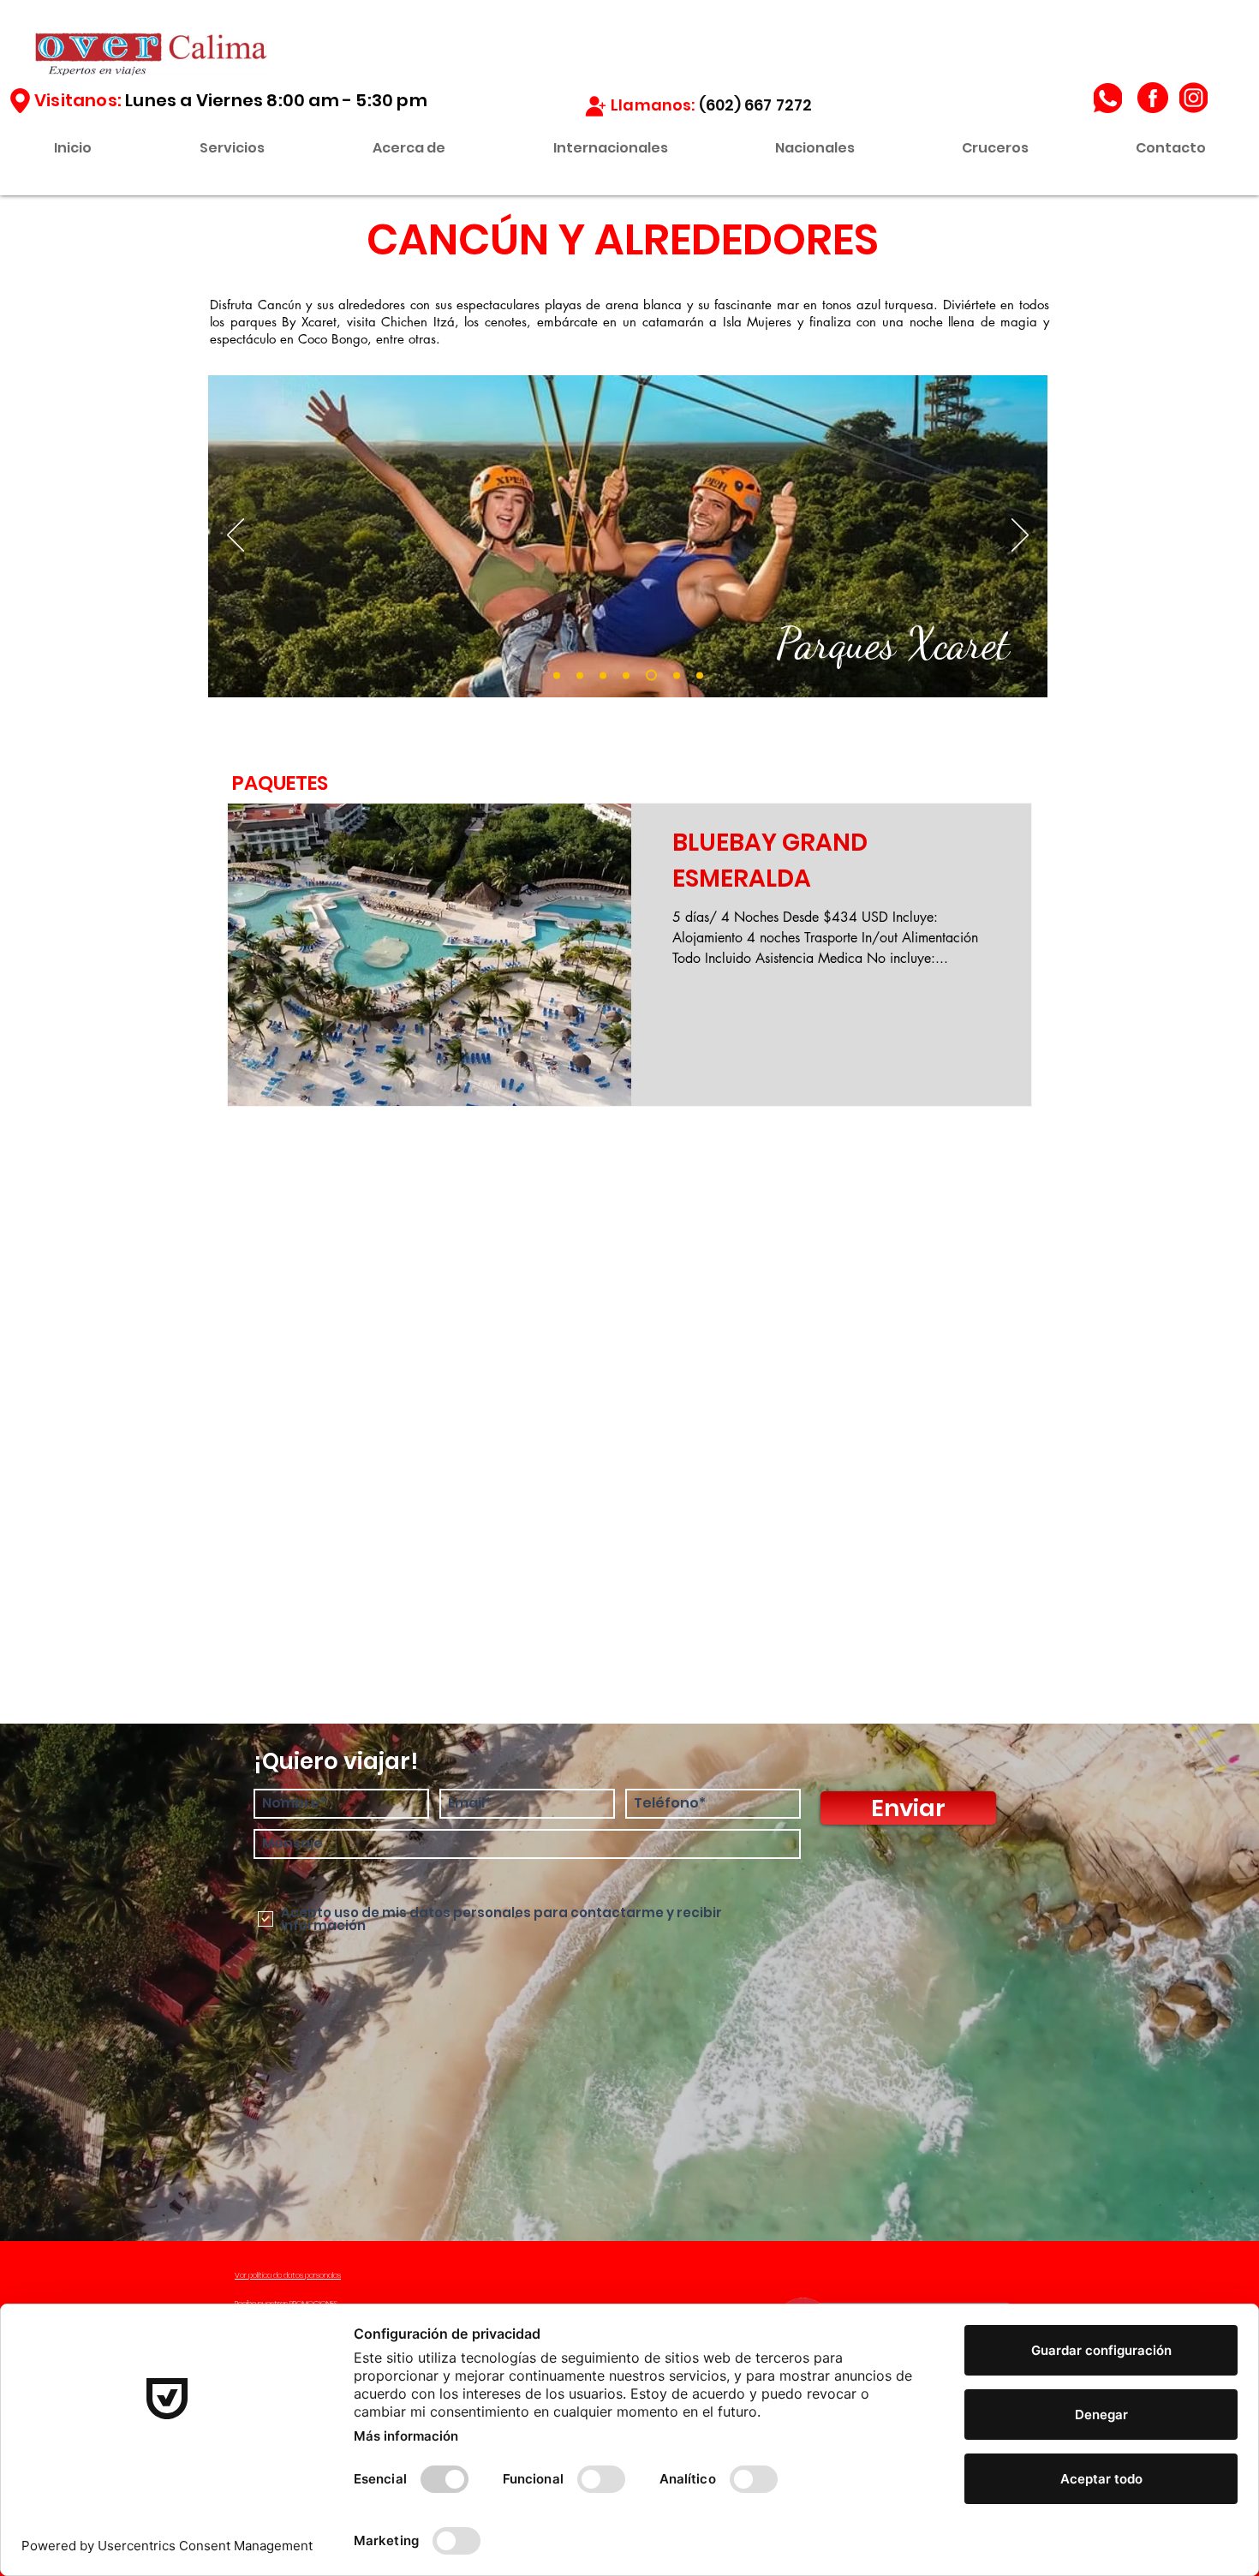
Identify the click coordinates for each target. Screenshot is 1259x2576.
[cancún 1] (557, 675)
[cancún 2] (580, 675)
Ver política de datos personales (288, 2275)
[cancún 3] (603, 675)
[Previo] (236, 536)
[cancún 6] (674, 675)
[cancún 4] (626, 675)
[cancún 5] (649, 675)
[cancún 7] (700, 675)
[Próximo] (1020, 536)
